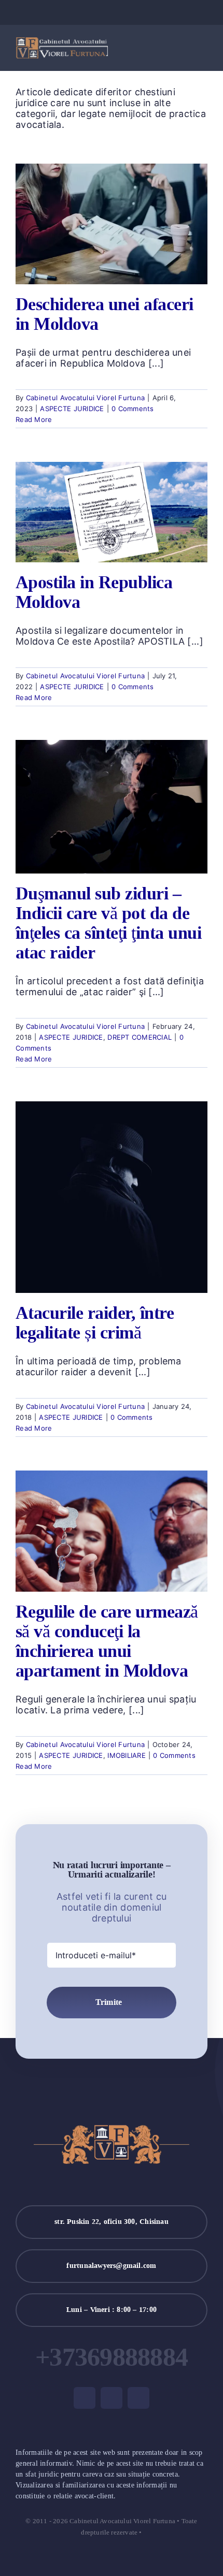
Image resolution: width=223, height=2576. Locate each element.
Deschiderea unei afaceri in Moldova (104, 314)
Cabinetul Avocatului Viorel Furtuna (85, 398)
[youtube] (112, 12)
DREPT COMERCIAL (140, 1037)
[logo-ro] (62, 42)
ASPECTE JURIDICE (72, 409)
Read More (34, 419)
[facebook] (95, 12)
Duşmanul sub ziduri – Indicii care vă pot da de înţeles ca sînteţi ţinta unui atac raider (108, 923)
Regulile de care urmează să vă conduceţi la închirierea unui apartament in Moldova (107, 1641)
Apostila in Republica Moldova (94, 592)
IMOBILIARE (127, 1755)
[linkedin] (128, 12)
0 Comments (133, 409)
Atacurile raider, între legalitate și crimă (95, 1323)
